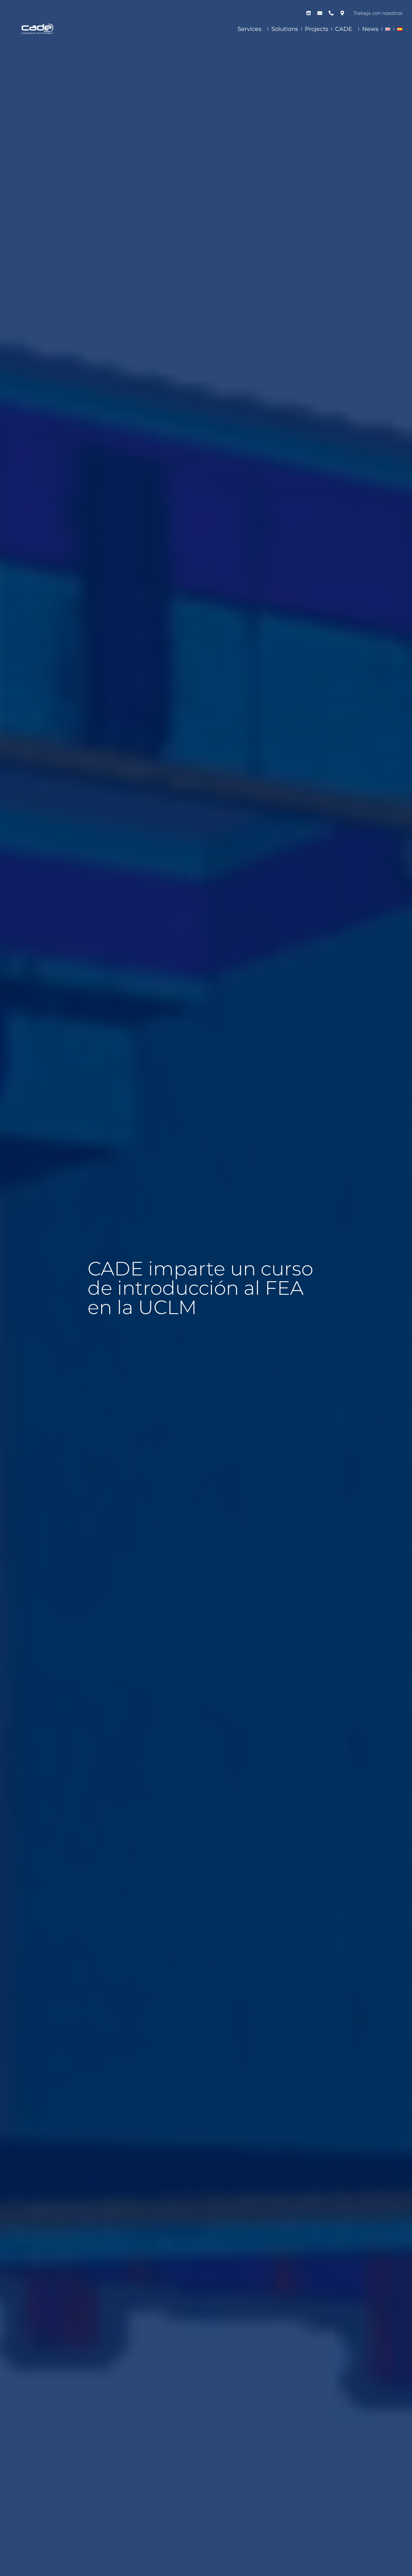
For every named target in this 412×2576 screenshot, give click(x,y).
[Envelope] (320, 13)
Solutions (285, 29)
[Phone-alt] (331, 13)
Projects (317, 29)
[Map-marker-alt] (342, 13)
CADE (344, 29)
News (370, 29)
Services (249, 29)
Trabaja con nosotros (378, 13)
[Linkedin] (308, 13)
